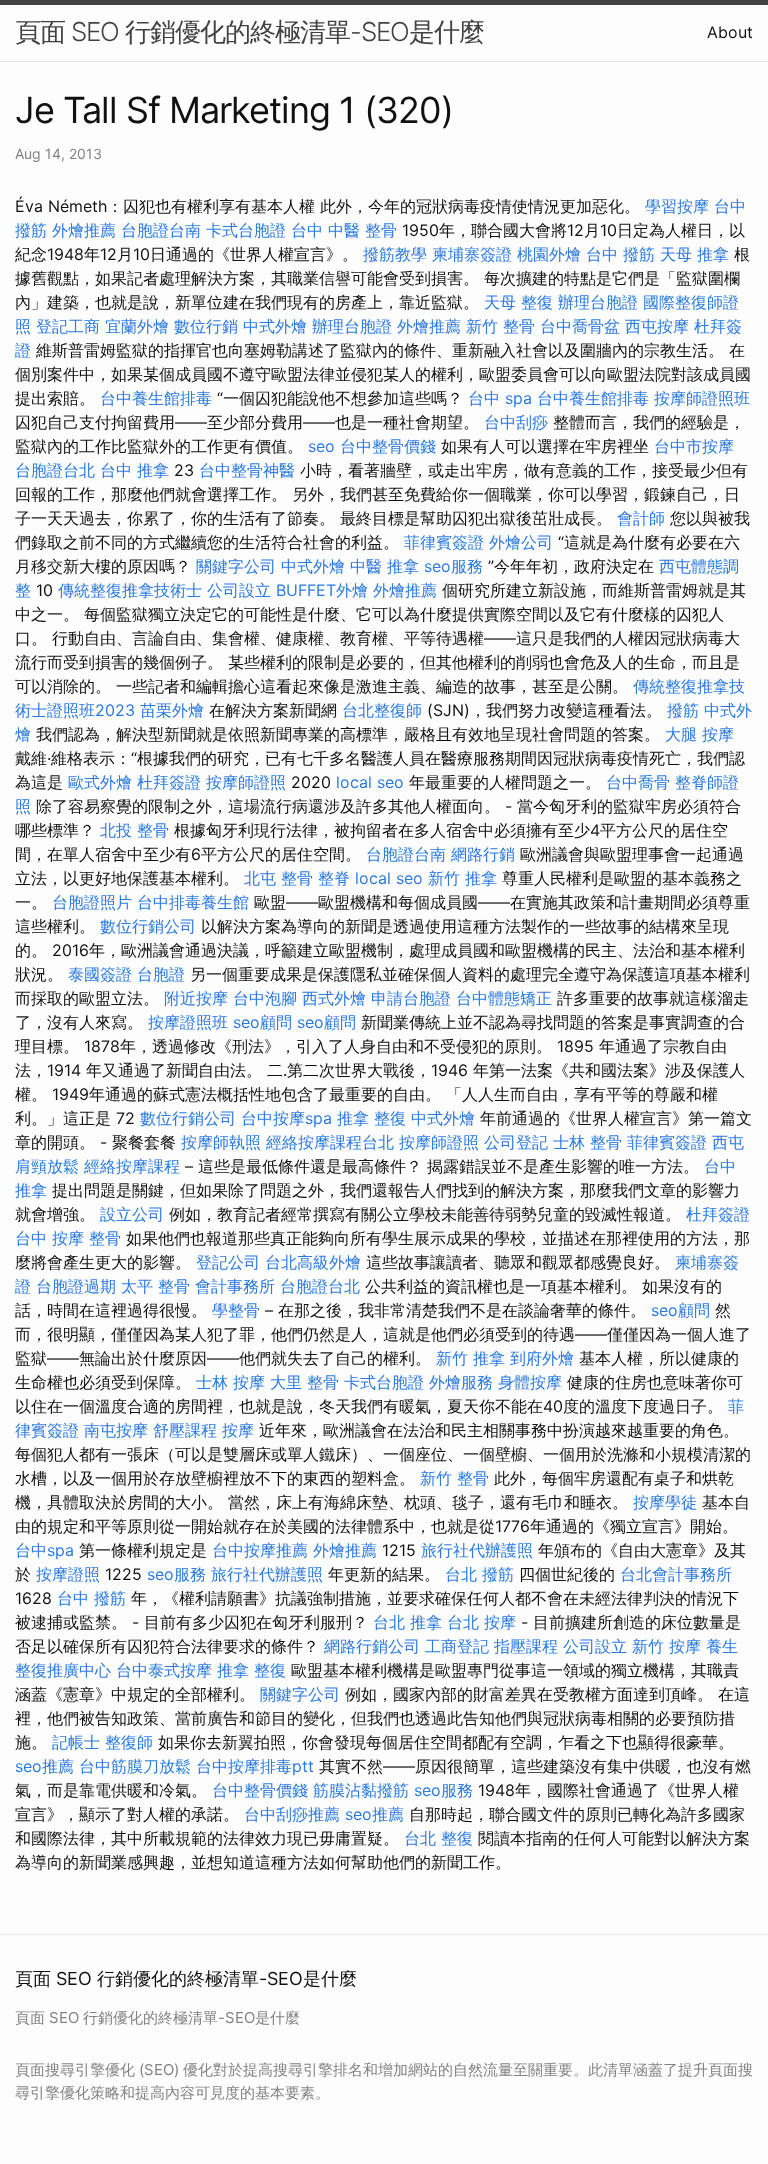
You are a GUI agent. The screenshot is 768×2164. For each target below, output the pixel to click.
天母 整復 (518, 302)
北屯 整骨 (278, 878)
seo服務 (453, 566)
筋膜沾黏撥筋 (361, 1790)
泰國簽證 (100, 974)
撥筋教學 (395, 254)
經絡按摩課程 (132, 1166)
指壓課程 (526, 1646)
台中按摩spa (286, 1118)
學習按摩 (677, 206)
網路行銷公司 (372, 1646)
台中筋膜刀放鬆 (135, 1766)
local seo (370, 782)
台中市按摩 (694, 446)
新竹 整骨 (500, 326)
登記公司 (228, 1262)
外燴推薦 (84, 230)
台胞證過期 (76, 1286)
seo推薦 (44, 1766)
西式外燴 (334, 998)
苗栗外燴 (172, 710)
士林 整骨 (587, 1142)
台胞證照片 (92, 902)
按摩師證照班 (702, 398)
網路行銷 (483, 854)
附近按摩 (196, 998)
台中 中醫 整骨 (344, 230)
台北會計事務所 (676, 1574)
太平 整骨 (155, 1286)
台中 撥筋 (620, 254)
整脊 (334, 878)
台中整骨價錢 (388, 446)
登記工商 (68, 326)
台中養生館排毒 (156, 398)
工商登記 (457, 1646)
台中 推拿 (134, 470)
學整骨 (236, 1310)
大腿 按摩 (699, 734)
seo (321, 446)
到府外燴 (542, 1358)
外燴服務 (461, 1382)
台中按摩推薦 (260, 1550)
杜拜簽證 (169, 782)
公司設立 (239, 590)
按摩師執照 (221, 1142)
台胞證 (161, 974)
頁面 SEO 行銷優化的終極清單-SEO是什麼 (249, 31)
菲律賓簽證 (444, 542)
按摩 (238, 1430)
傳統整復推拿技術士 (130, 590)
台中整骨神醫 (247, 470)
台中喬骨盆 (580, 326)
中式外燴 (275, 326)
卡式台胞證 (246, 230)
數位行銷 (206, 326)
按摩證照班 (188, 1022)
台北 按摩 (481, 1622)
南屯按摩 (116, 1430)
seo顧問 (262, 1022)
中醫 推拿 (384, 566)
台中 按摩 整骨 (68, 1238)
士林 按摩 (230, 1382)
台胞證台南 (161, 230)
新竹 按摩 (666, 1646)
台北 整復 (438, 1838)
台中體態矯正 (504, 998)
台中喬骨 (638, 782)
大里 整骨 (304, 1382)
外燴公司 (521, 542)
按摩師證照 (246, 782)
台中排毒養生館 (193, 902)
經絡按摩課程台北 (330, 1142)
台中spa (44, 1550)
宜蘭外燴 (137, 326)
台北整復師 (382, 710)
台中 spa (500, 398)
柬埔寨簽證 (472, 254)
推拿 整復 (371, 1118)
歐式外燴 (100, 782)
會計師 (641, 518)
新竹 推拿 (462, 878)
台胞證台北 (55, 470)
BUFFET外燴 (322, 590)
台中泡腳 (265, 998)
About (730, 32)
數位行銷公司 (148, 926)
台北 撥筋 (479, 1574)
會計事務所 (235, 1286)
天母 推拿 (694, 254)
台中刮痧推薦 (292, 1814)
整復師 (129, 1742)
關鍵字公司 (236, 566)
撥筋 (683, 710)
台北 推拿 (407, 1622)
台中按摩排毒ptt (255, 1766)
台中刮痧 (516, 422)
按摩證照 (68, 1574)
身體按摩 (530, 1382)
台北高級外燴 (313, 1262)
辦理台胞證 (598, 302)
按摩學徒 (665, 1502)
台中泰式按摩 (164, 1670)
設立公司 (132, 1214)
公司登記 (516, 1142)
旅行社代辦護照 (477, 1550)
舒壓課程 (185, 1430)
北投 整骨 (134, 830)
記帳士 (76, 1742)
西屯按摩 (657, 326)
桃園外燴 (549, 254)
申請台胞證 (411, 998)
